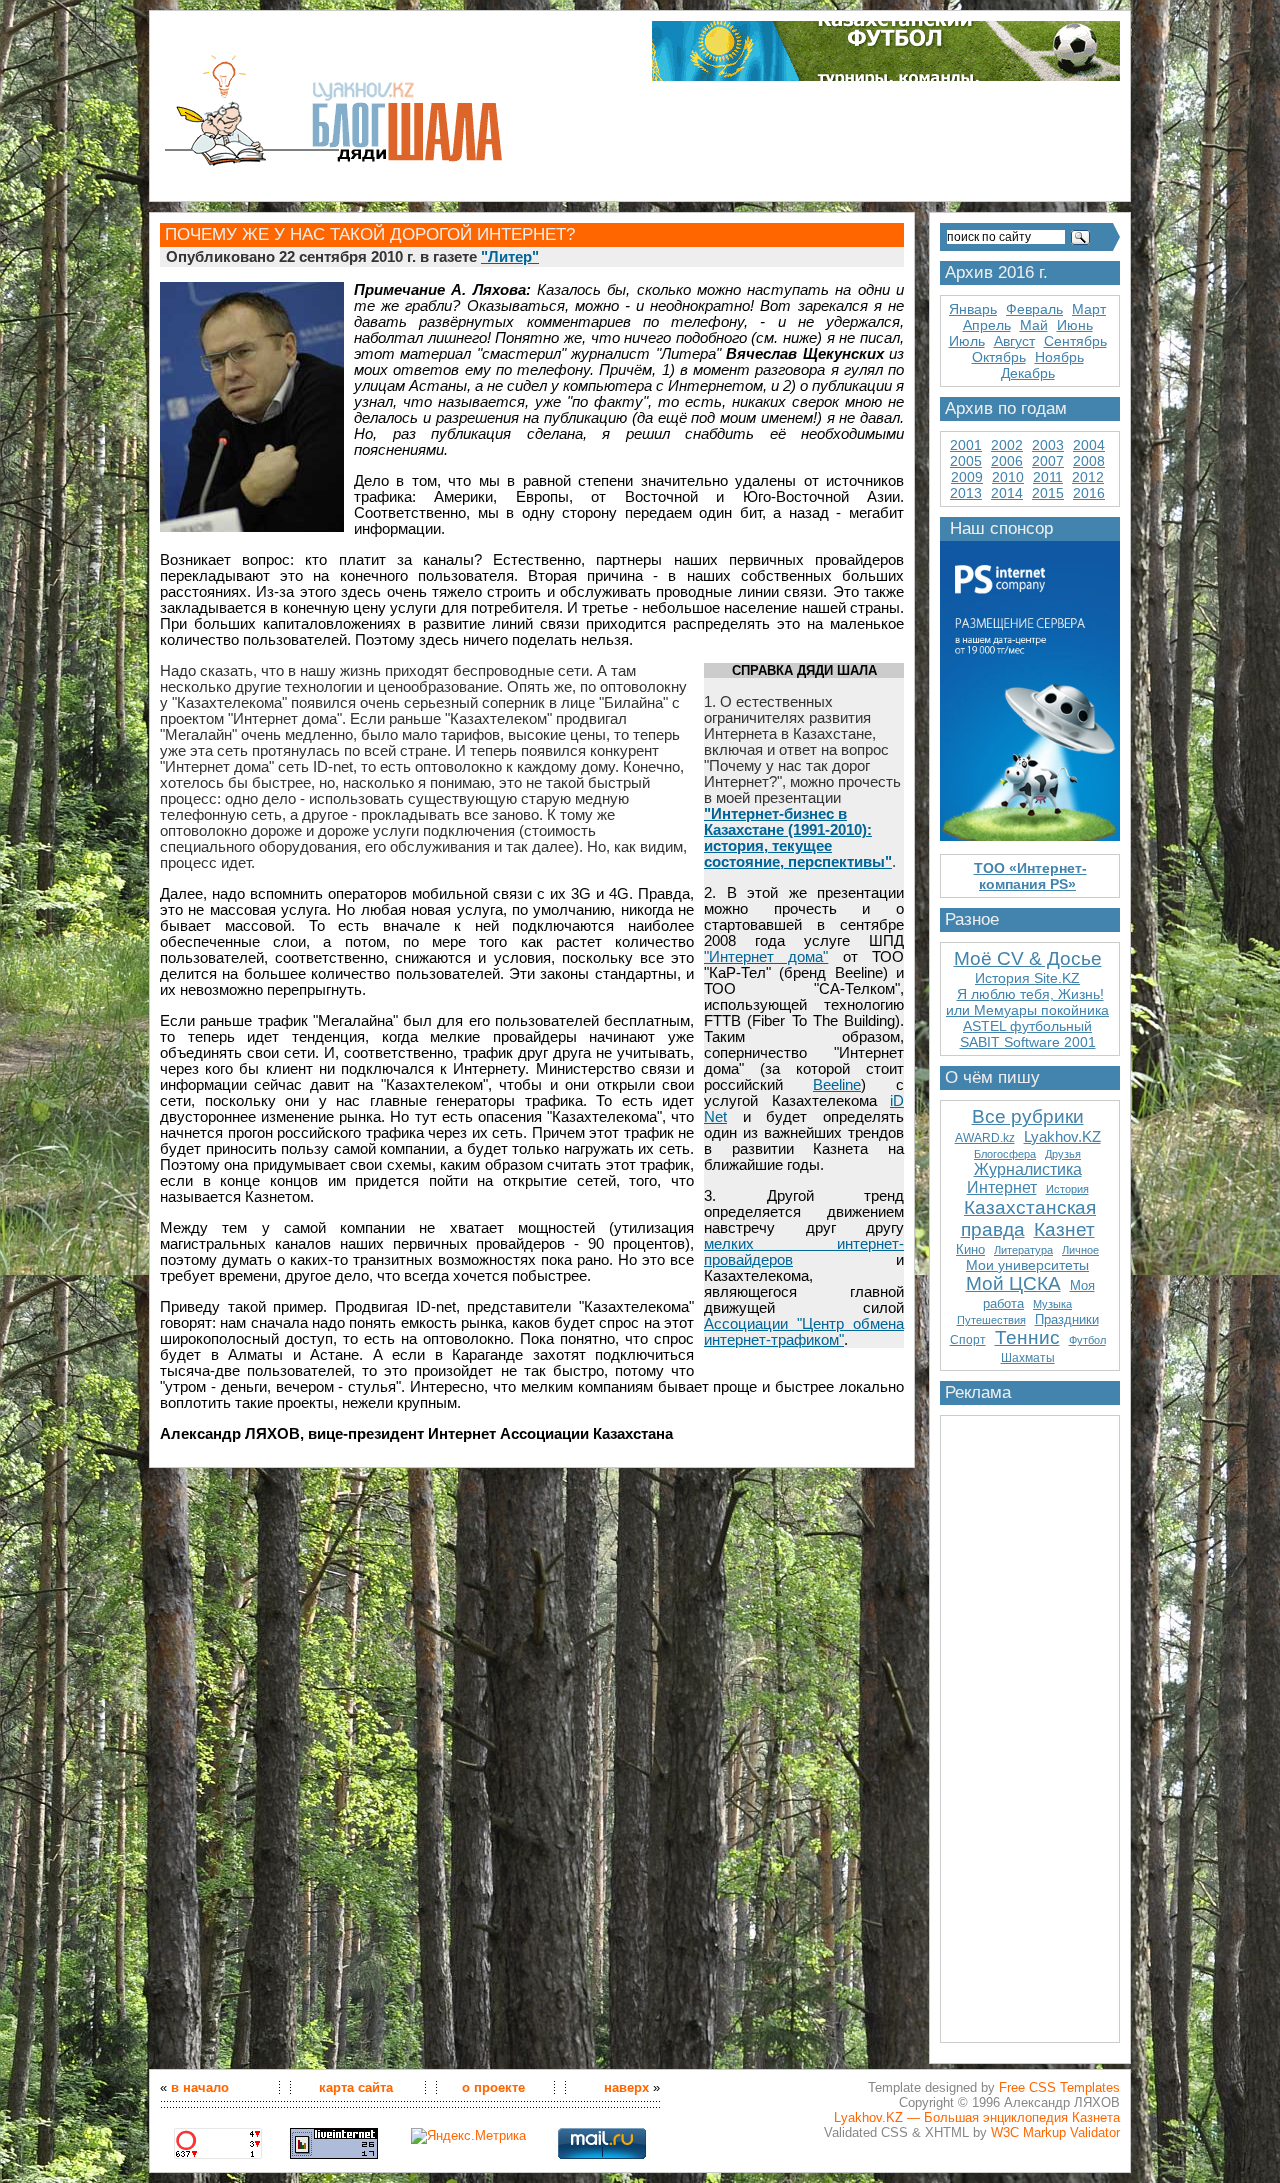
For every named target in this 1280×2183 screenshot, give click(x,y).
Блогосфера (1005, 1154)
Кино (970, 1249)
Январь (973, 309)
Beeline (837, 1085)
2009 (967, 477)
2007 (1048, 461)
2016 (1089, 493)
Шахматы (1028, 1358)
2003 (1048, 445)
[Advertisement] (1030, 1721)
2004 (1089, 445)
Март (1089, 309)
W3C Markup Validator (1055, 2132)
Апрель (987, 325)
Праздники (1067, 1319)
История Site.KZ (1027, 978)
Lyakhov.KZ (1062, 1136)
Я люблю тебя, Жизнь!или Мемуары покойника (1027, 1002)
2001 (966, 445)
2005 (966, 461)
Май (1034, 325)
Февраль (1034, 309)
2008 (1089, 461)
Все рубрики (1028, 1116)
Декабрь (1028, 373)
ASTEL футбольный (1027, 1026)
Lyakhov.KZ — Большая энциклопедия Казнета (977, 2117)
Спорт (968, 1340)
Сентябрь (1075, 341)
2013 (966, 493)
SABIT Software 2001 (1028, 1042)
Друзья (1063, 1154)
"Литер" (510, 257)
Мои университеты (1027, 1265)
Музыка (1052, 1304)
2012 (1088, 477)
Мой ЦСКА (1013, 1283)
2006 (1007, 461)
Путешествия (991, 1320)
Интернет (1002, 1187)
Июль (967, 341)
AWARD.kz (985, 1138)
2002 (1007, 445)
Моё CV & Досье (1028, 958)
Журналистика (1028, 1169)
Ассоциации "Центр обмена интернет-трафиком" (804, 1332)
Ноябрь (1059, 357)
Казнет (1064, 1229)
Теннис (1027, 1337)
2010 (1008, 477)
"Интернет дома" (766, 957)
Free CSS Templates (1059, 2087)
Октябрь (999, 357)
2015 (1048, 493)
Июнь (1075, 325)
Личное (1080, 1250)
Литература (1023, 1250)
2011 (1048, 477)
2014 (1007, 493)
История (1067, 1189)
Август (1014, 341)
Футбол (1087, 1340)
